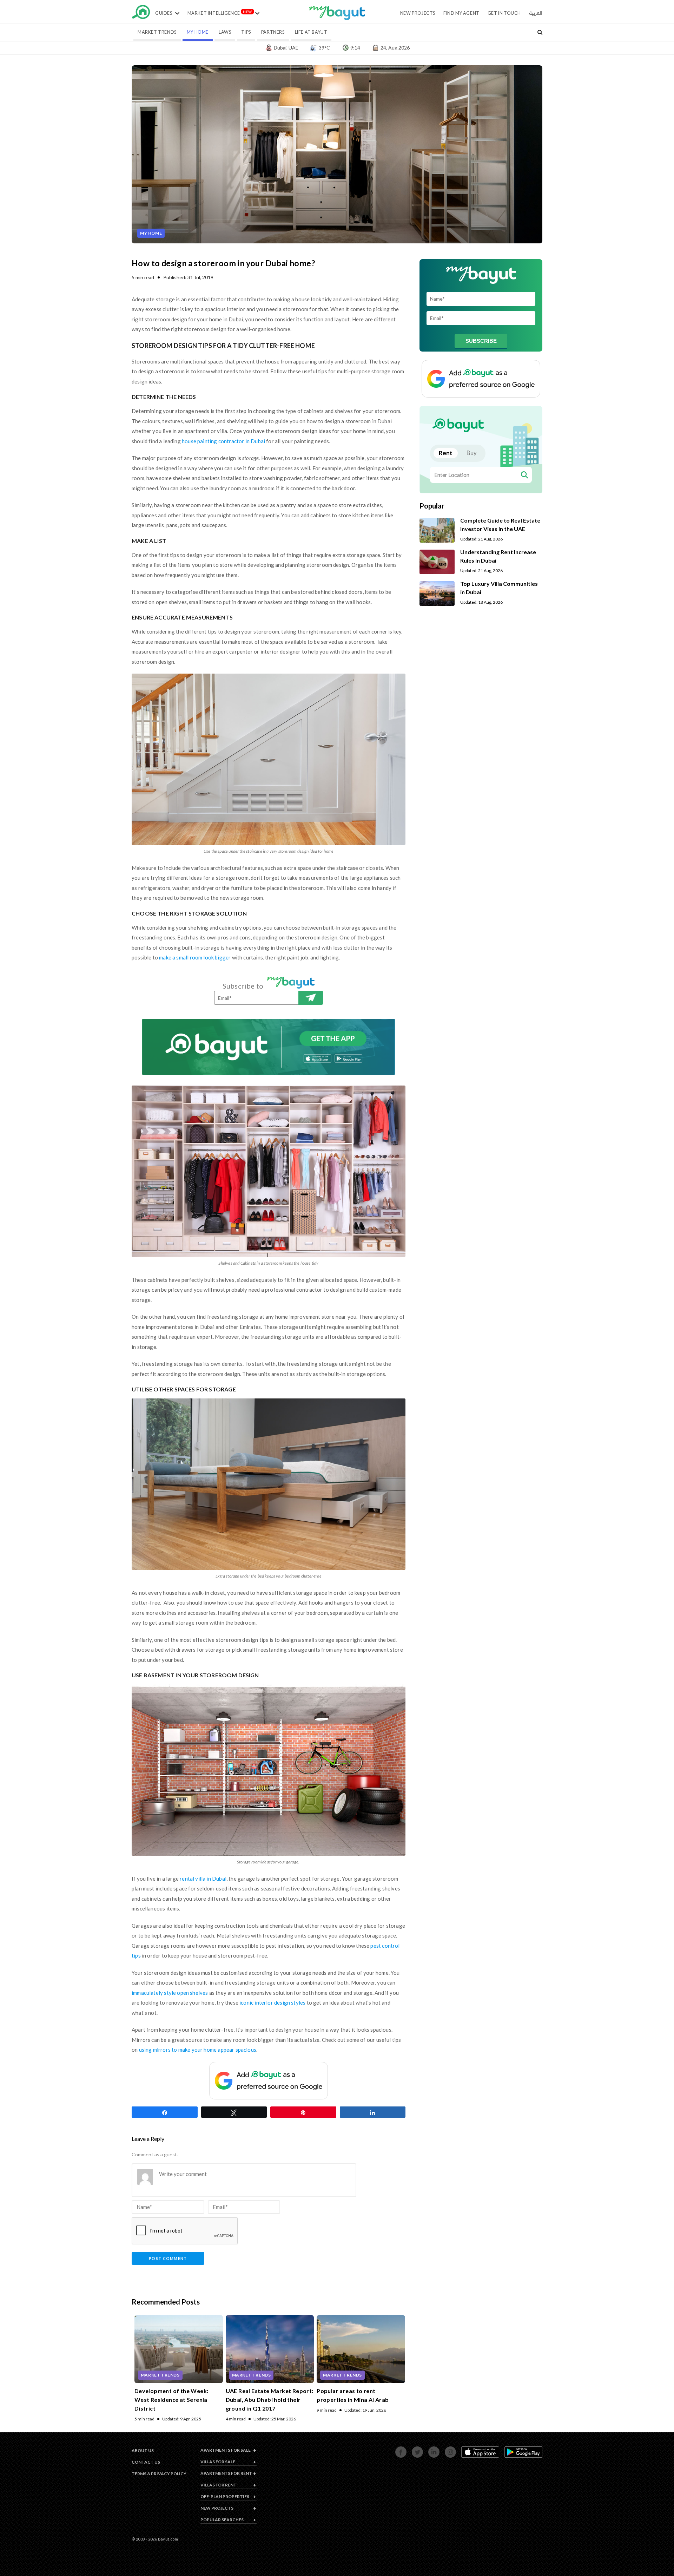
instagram (447, 2450)
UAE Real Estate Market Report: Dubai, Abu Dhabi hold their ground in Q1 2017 (270, 2400)
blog (337, 17)
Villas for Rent (219, 2485)
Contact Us (146, 2462)
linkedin (430, 2450)
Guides (164, 13)
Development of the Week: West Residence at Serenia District (171, 2400)
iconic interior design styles (272, 2003)
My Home (198, 32)
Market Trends (157, 32)
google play (506, 2450)
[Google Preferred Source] (269, 2081)
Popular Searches (222, 2520)
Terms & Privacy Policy (159, 2474)
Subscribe (311, 998)
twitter (413, 2450)
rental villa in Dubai (203, 1879)
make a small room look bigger (195, 957)
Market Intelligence (214, 13)
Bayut (141, 14)
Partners (273, 32)
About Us (143, 2450)
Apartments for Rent (226, 2473)
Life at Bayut (311, 32)
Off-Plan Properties (225, 2496)
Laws (225, 32)
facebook (397, 2450)
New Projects (418, 13)
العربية (536, 13)
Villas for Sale (218, 2462)
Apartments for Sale (226, 2450)
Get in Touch (504, 13)
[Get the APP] (269, 1047)
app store (463, 2450)
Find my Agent (461, 13)
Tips (246, 32)
